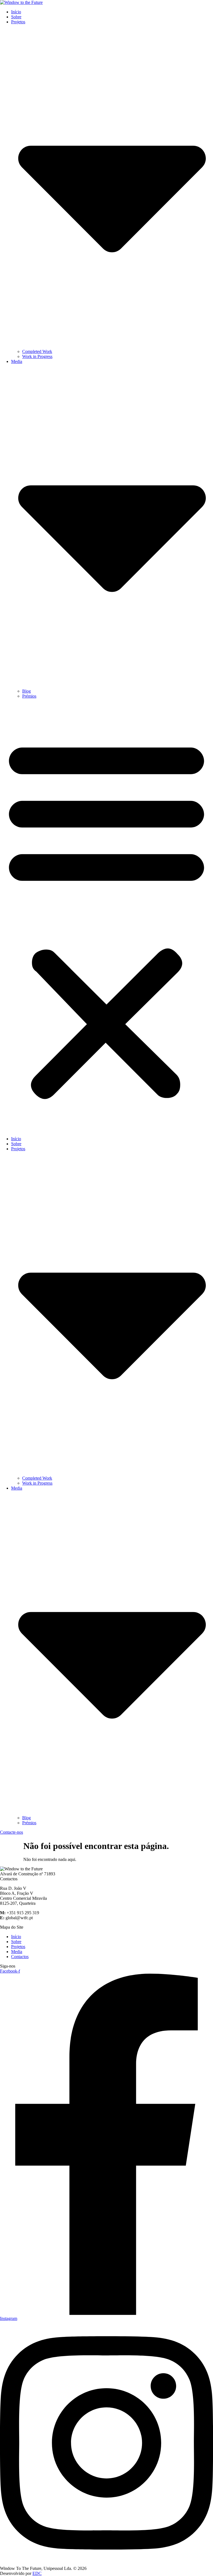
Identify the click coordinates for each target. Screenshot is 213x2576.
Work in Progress (37, 356)
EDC (37, 2573)
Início (16, 12)
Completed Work (37, 351)
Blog (26, 691)
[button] (106, 918)
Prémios (29, 696)
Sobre (16, 17)
